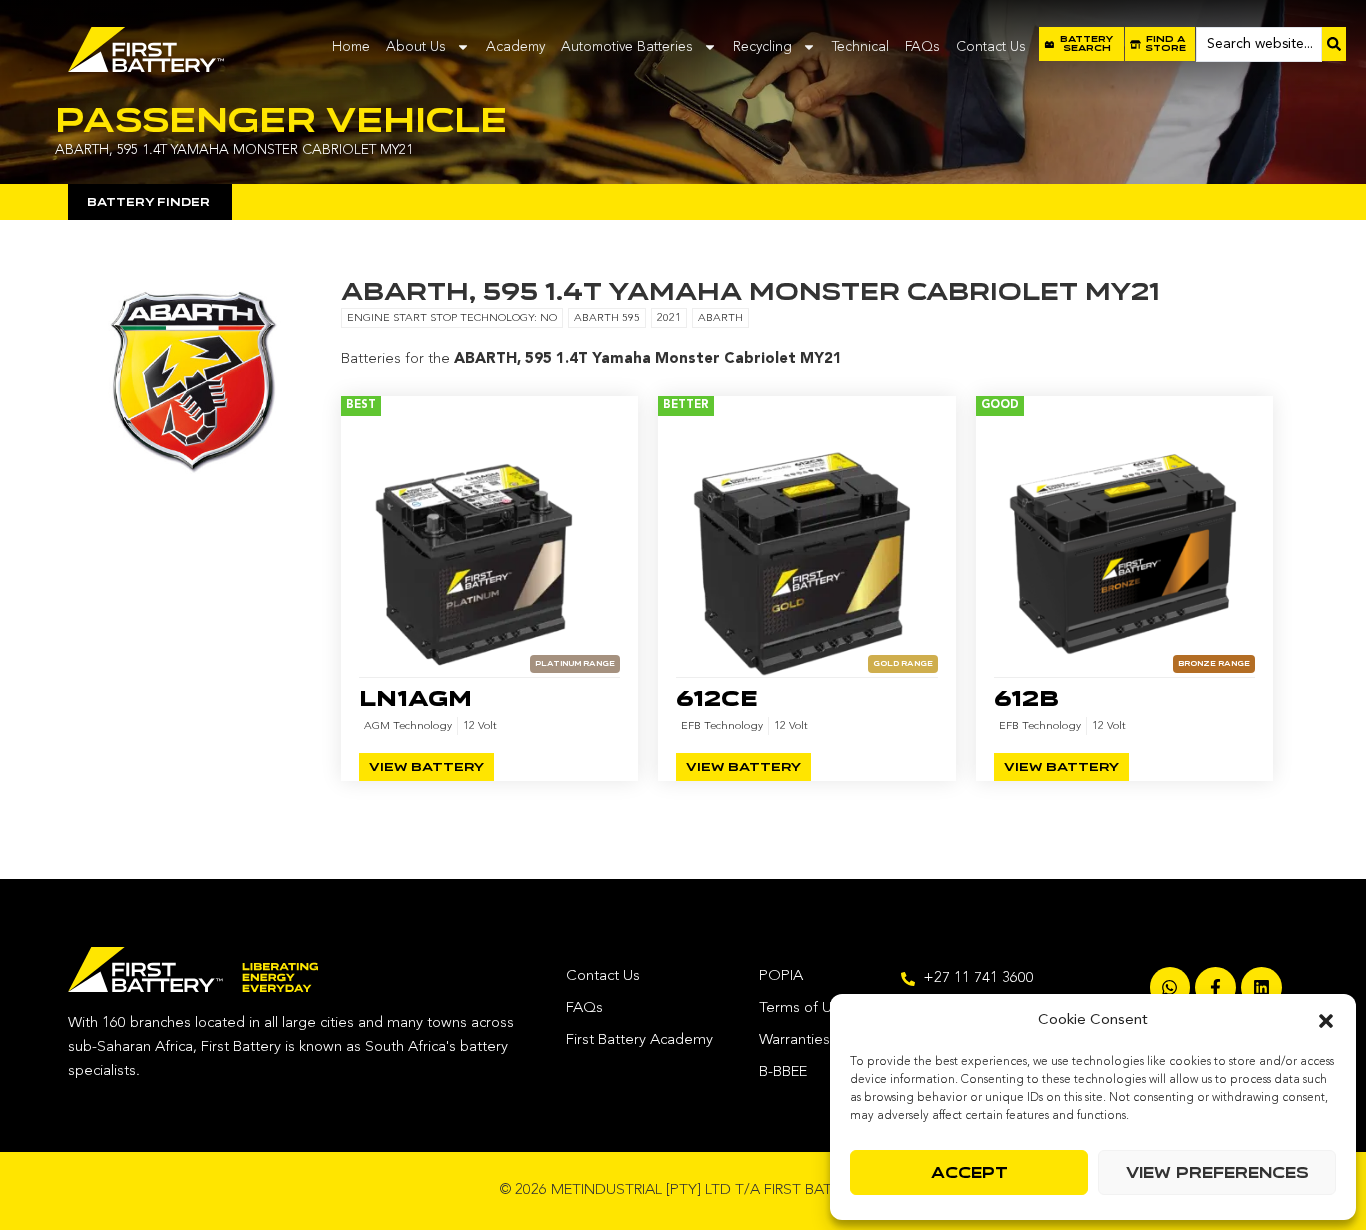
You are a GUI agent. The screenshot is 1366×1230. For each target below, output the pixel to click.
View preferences (1217, 1173)
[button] (1326, 1021)
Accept (969, 1173)
